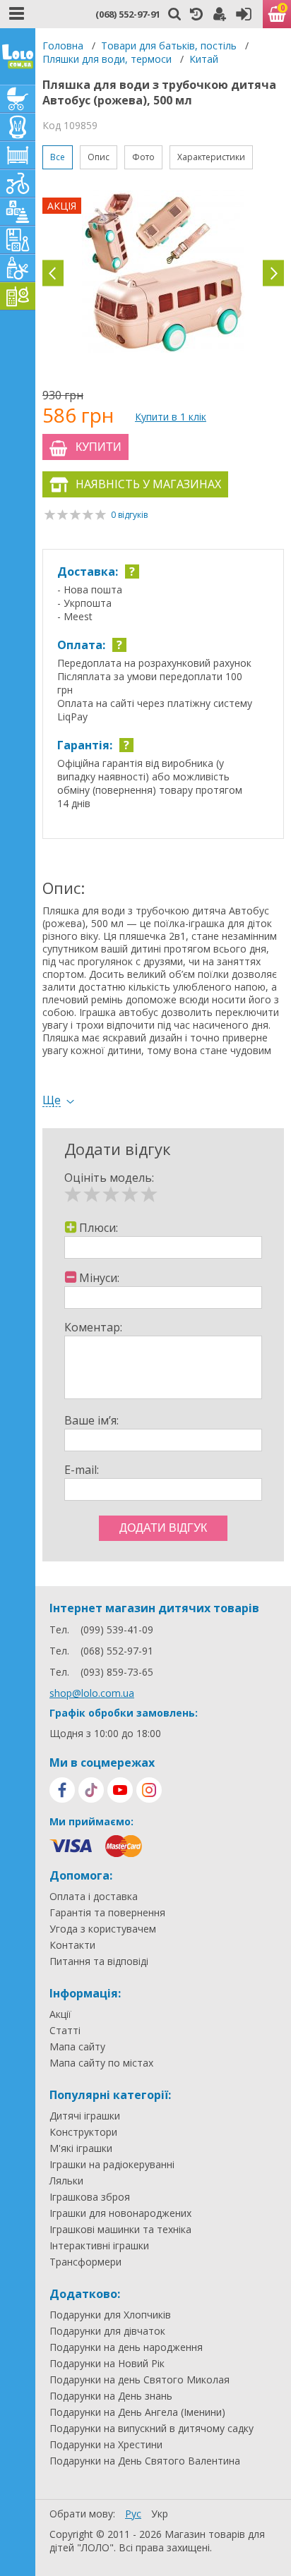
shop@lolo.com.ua (92, 1693)
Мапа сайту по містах (101, 2063)
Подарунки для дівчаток (107, 2331)
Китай (204, 59)
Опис (99, 157)
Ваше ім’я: (91, 1420)
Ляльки (66, 2181)
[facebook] (62, 1790)
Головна (63, 46)
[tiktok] (91, 1790)
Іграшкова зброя (90, 2197)
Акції (60, 2014)
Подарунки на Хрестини (106, 2445)
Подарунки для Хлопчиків (110, 2315)
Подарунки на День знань (111, 2396)
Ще (52, 1100)
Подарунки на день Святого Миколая (139, 2380)
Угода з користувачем (103, 1929)
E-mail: (82, 1470)
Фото (143, 157)
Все (58, 157)
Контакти (72, 1945)
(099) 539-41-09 (117, 1629)
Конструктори (83, 2132)
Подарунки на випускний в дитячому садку (152, 2429)
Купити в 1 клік (171, 417)
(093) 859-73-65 (117, 1672)
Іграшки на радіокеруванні (112, 2165)
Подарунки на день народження (126, 2347)
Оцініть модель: (109, 1178)
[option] (163, 273)
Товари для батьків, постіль (169, 46)
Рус (133, 2514)
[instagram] (149, 1790)
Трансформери (85, 2262)
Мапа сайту (77, 2047)
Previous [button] (53, 273)
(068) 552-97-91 (128, 14)
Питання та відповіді (99, 1961)
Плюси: (99, 1228)
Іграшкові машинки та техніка (120, 2230)
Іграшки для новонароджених (120, 2213)
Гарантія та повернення (107, 1913)
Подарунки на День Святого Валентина (145, 2461)
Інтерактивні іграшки (99, 2246)
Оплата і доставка (94, 1897)
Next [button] (273, 273)
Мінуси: (99, 1278)
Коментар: (93, 1327)
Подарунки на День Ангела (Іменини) (137, 2412)
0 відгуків (129, 515)
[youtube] (120, 1790)
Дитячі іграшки (85, 2116)
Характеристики (211, 157)
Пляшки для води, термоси (107, 59)
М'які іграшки (81, 2148)
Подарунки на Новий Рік (107, 2364)
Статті (65, 2031)
